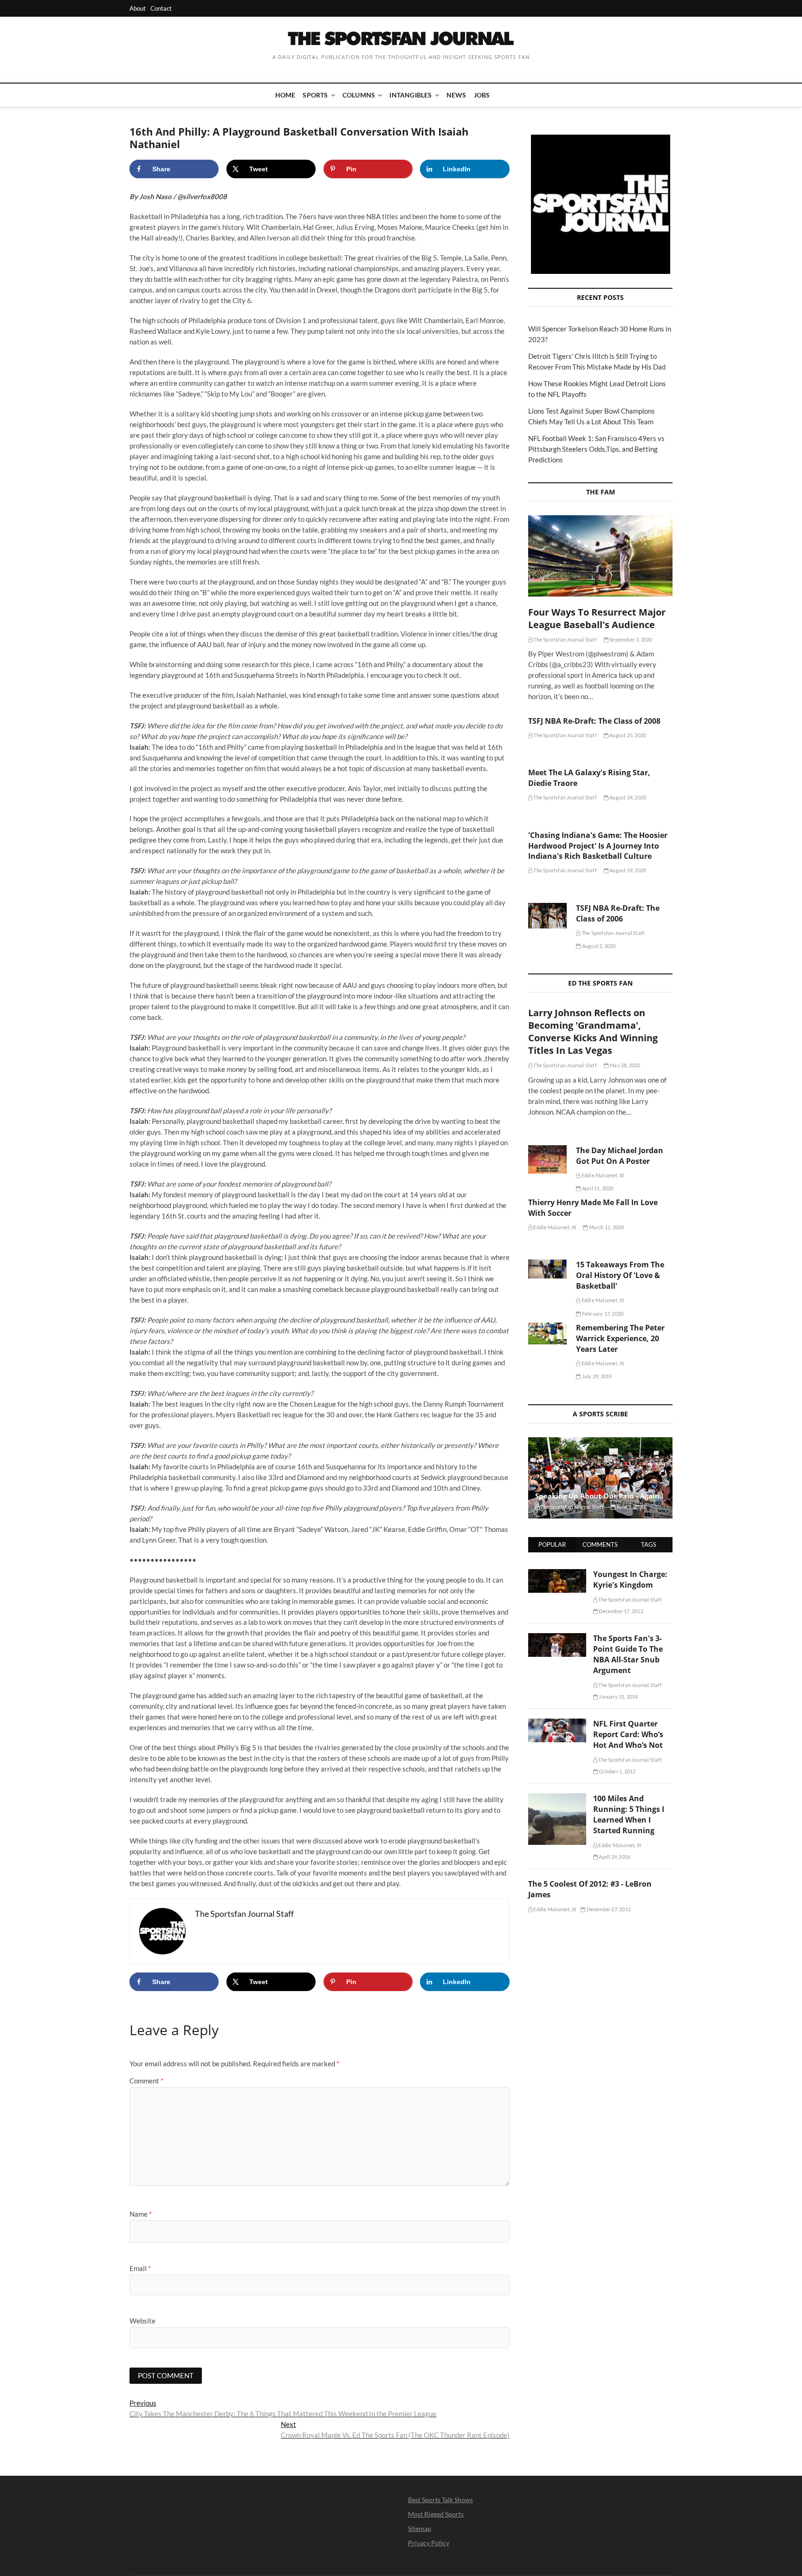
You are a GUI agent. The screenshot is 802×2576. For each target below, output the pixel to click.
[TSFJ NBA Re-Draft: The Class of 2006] (547, 916)
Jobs (482, 95)
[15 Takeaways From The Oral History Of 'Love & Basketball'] (547, 1269)
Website (142, 2321)
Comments (600, 1544)
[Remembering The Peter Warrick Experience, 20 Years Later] (547, 1333)
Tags (649, 1544)
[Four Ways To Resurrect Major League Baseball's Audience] (600, 556)
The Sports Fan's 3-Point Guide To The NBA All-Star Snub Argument (628, 1654)
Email (140, 2268)
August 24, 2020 (627, 797)
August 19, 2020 (627, 870)
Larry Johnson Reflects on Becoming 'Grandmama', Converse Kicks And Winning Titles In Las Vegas (593, 1032)
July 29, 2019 (596, 1376)
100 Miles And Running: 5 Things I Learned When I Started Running (629, 1814)
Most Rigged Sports (436, 2514)
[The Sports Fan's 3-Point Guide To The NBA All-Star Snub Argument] (557, 1638)
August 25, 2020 (627, 735)
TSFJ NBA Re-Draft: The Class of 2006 (618, 913)
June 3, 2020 (630, 1507)
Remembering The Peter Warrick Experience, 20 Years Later (620, 1338)
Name (141, 2214)
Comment (146, 2081)
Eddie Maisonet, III (602, 1175)
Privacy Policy (429, 2543)
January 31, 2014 (618, 1697)
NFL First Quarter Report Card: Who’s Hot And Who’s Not (628, 1734)
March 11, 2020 (606, 1227)
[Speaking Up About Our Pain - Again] (600, 1478)
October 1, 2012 (617, 1771)
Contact (161, 8)
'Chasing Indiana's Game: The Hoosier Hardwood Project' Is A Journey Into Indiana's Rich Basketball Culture (598, 846)
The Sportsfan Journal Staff (565, 639)
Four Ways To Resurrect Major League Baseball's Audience (597, 618)
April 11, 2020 (597, 1188)
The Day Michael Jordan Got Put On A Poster (620, 1156)
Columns (359, 95)
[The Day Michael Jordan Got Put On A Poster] (547, 1159)
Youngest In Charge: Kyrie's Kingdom (630, 1580)
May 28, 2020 (624, 1065)
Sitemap (420, 2528)
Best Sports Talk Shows (440, 2500)
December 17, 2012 (621, 1611)
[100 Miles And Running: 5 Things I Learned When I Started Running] (557, 1798)
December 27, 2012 (608, 1909)
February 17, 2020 (602, 1314)
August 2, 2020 (598, 946)
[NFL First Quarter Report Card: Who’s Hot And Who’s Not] (557, 1724)
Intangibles (411, 95)
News (456, 95)
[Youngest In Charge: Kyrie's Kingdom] (557, 1574)
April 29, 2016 (614, 1857)
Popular (552, 1544)
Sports (315, 95)
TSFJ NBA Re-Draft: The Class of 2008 (594, 721)
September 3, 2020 (631, 639)
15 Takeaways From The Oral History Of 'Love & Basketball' (620, 1275)
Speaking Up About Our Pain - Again (597, 1496)
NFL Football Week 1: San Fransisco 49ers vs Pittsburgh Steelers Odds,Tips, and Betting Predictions (596, 449)
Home (285, 95)
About (138, 8)
